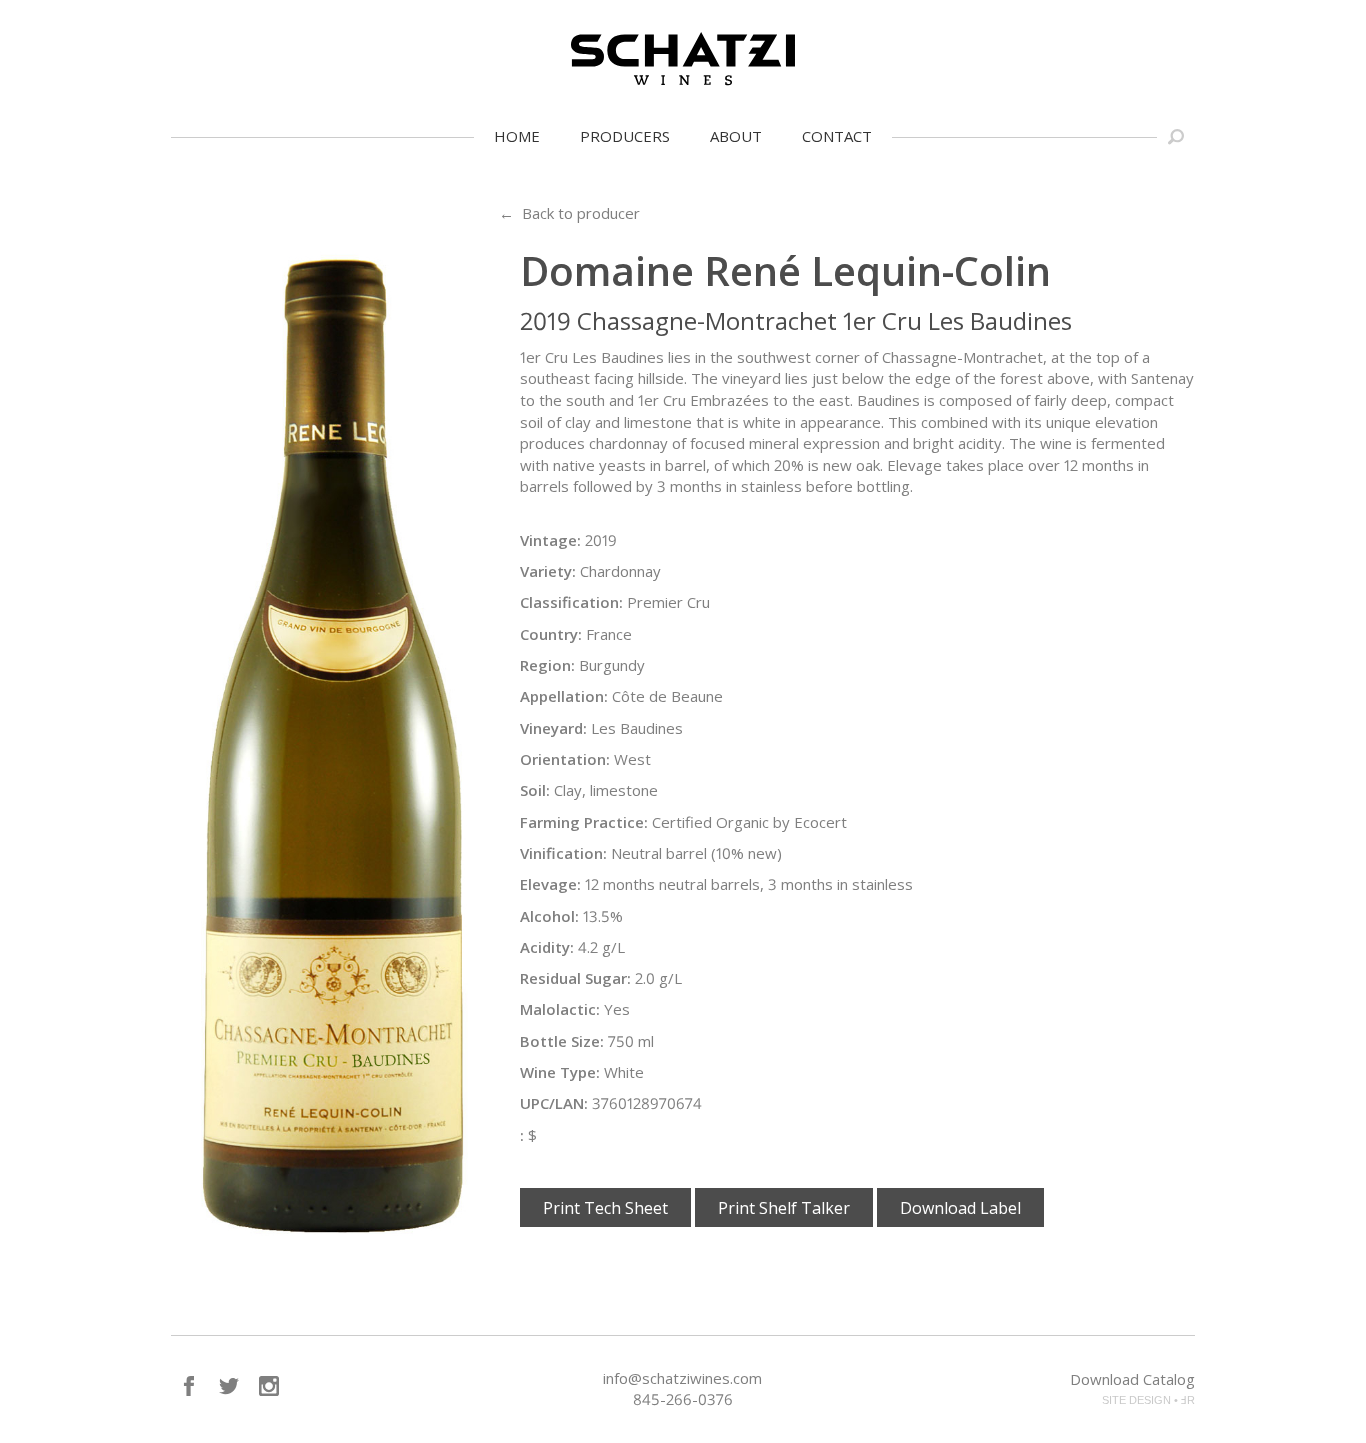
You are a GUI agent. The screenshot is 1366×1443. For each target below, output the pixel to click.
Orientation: (565, 759)
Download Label (960, 1208)
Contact (837, 136)
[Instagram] (269, 1386)
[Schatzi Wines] (683, 59)
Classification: (571, 602)
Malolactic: (560, 1009)
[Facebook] (189, 1386)
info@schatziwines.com (682, 1378)
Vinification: (563, 853)
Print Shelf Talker (784, 1208)
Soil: (535, 790)
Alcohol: (549, 916)
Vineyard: (553, 728)
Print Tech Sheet (605, 1208)
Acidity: (547, 947)
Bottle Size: (562, 1041)
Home (517, 136)
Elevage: (550, 884)
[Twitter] (229, 1386)
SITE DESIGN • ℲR (1148, 1400)
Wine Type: (560, 1072)
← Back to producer (569, 213)
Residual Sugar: (575, 978)
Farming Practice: (584, 822)
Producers (625, 136)
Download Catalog (1132, 1379)
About (736, 136)
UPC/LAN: (554, 1103)
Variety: (548, 571)
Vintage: (550, 540)
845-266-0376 (683, 1399)
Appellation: (564, 696)
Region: (547, 665)
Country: (551, 634)
